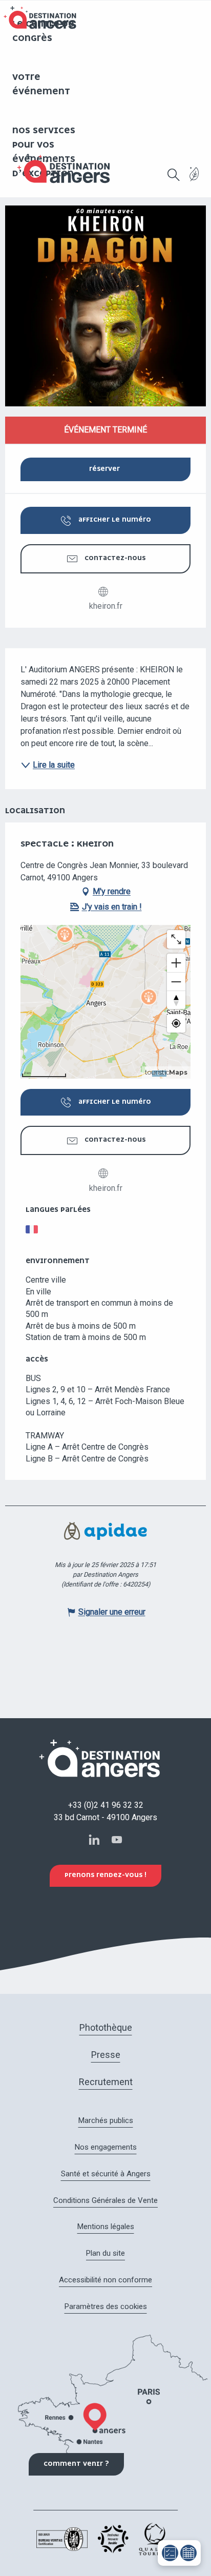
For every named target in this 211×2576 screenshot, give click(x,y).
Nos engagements (106, 2147)
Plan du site (105, 2253)
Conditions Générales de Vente (105, 2200)
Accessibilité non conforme (105, 2280)
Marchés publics (106, 2120)
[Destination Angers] (68, 169)
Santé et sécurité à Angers (106, 2174)
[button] (174, 175)
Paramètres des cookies (106, 2306)
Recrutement (106, 2082)
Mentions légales (106, 2227)
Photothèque (106, 2027)
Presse (106, 2055)
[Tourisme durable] (194, 180)
